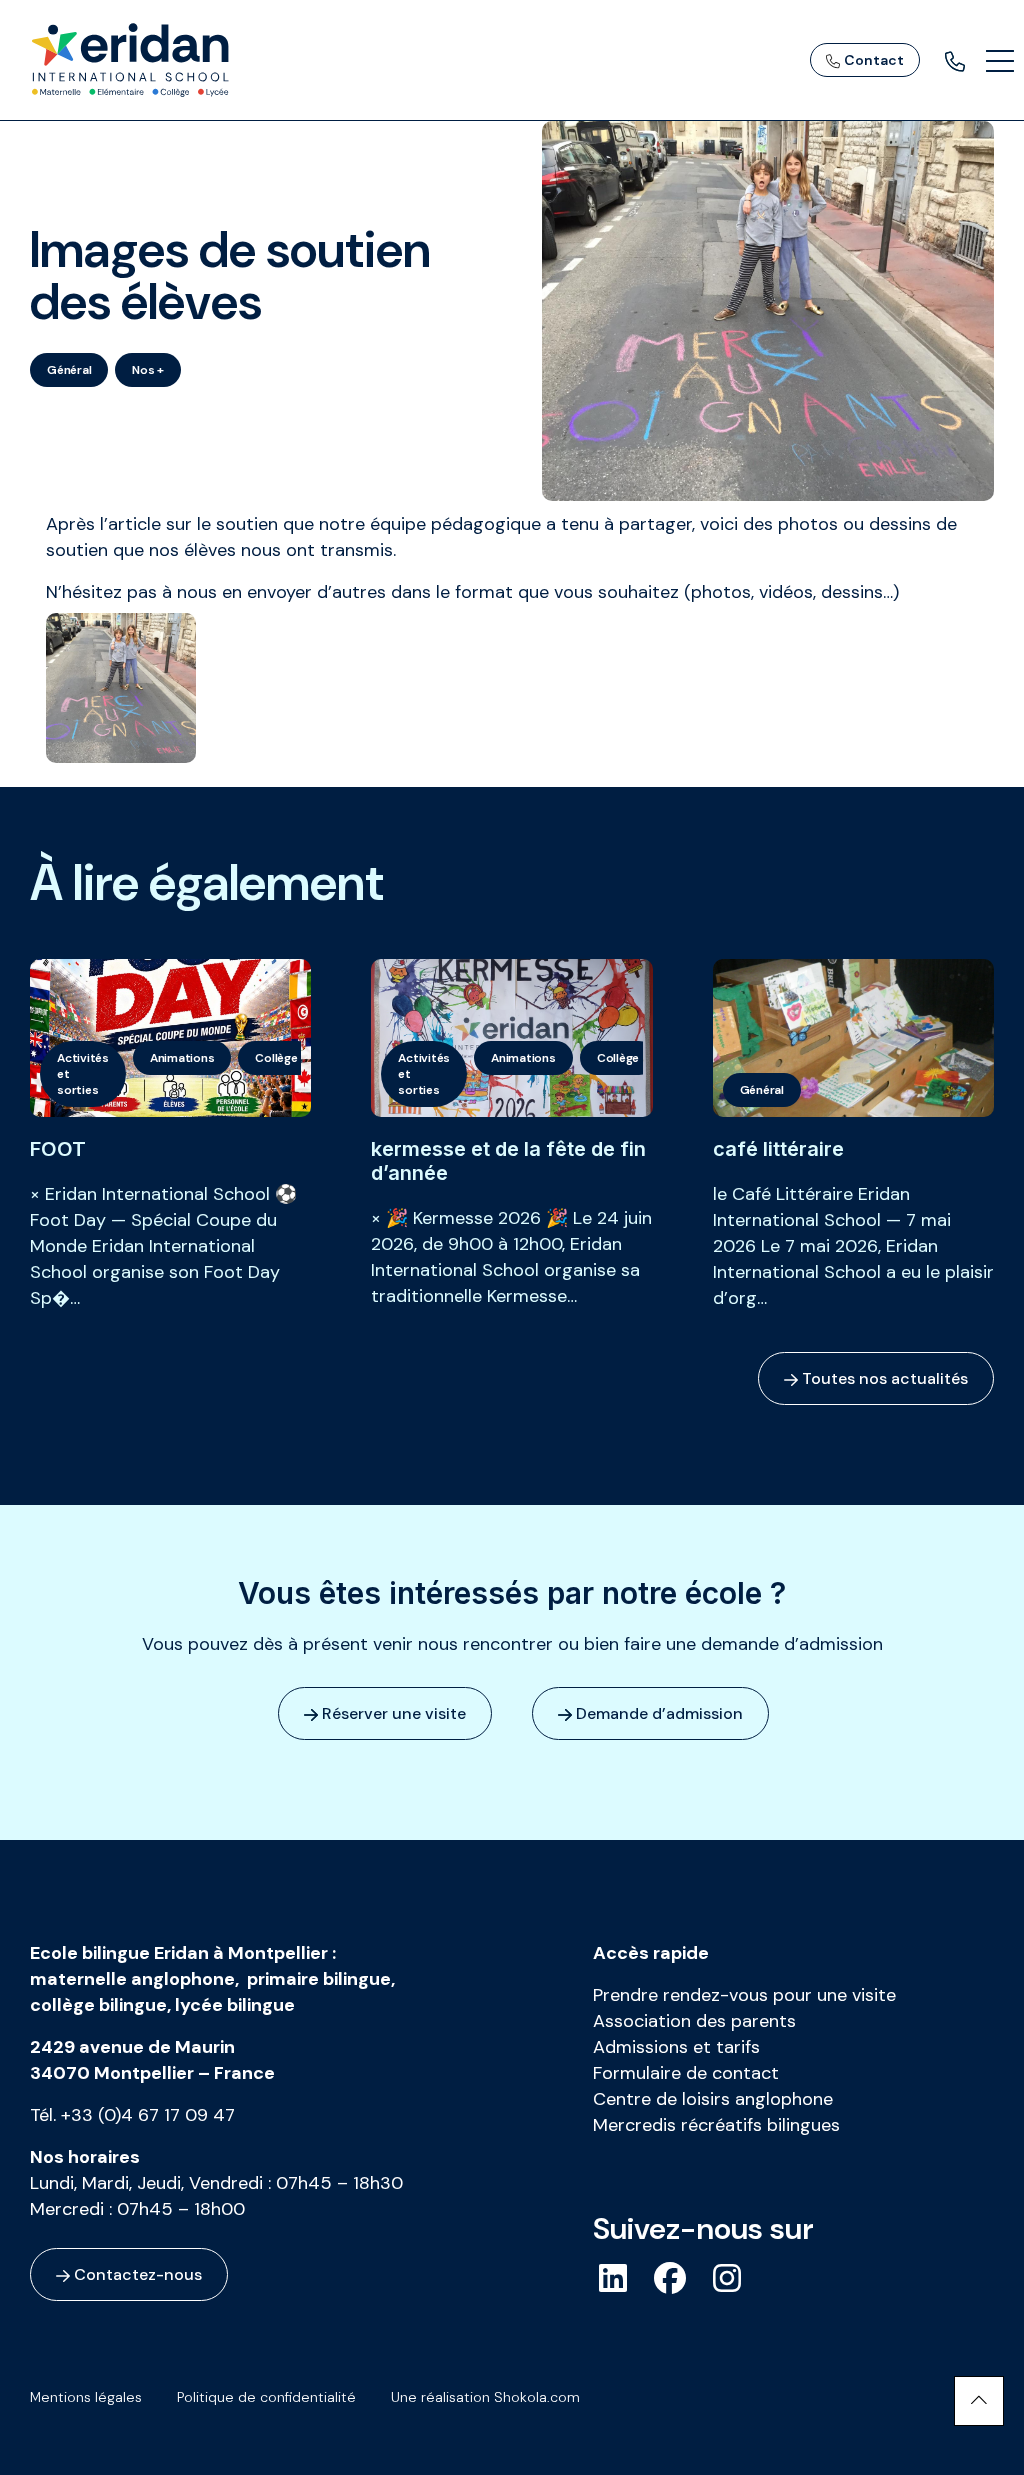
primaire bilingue (319, 1979)
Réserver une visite (392, 1713)
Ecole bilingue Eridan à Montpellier (179, 1953)
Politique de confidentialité (266, 2397)
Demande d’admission (657, 1713)
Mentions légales (86, 2397)
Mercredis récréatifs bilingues (716, 2125)
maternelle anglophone (132, 1979)
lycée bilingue (235, 2005)
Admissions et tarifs (676, 2047)
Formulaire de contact (686, 2073)
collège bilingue (98, 2005)
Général (69, 370)
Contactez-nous (136, 2274)
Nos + (148, 370)
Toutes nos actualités (883, 1378)
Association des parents (694, 2021)
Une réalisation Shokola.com (485, 2397)
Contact (872, 60)
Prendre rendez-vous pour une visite (744, 1995)
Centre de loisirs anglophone (713, 2099)
